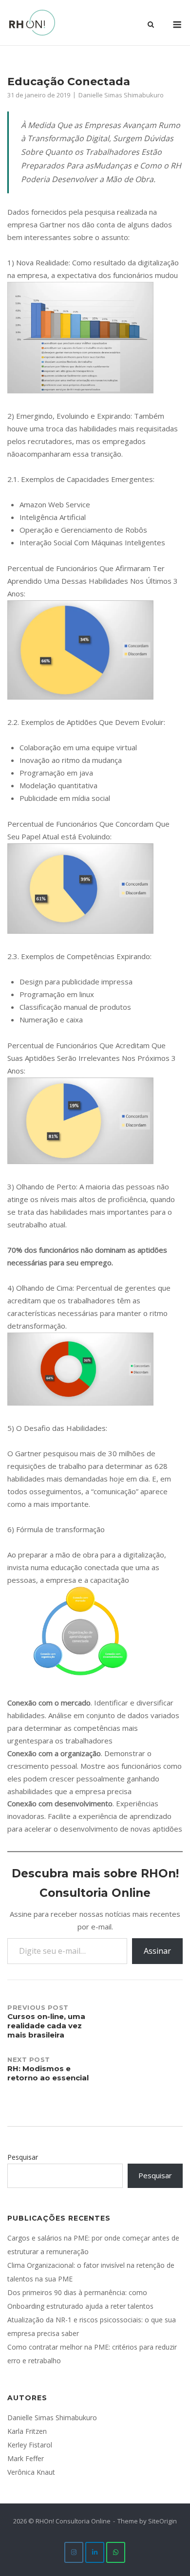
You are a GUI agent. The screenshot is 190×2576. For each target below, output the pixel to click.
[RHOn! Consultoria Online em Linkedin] (95, 2552)
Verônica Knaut (31, 2472)
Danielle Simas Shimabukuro (121, 95)
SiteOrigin (162, 2521)
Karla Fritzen (27, 2431)
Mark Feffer (26, 2458)
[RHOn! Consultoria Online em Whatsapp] (116, 2552)
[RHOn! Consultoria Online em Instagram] (74, 2552)
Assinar (157, 1951)
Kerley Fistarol (30, 2445)
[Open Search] (151, 25)
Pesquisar (23, 2157)
